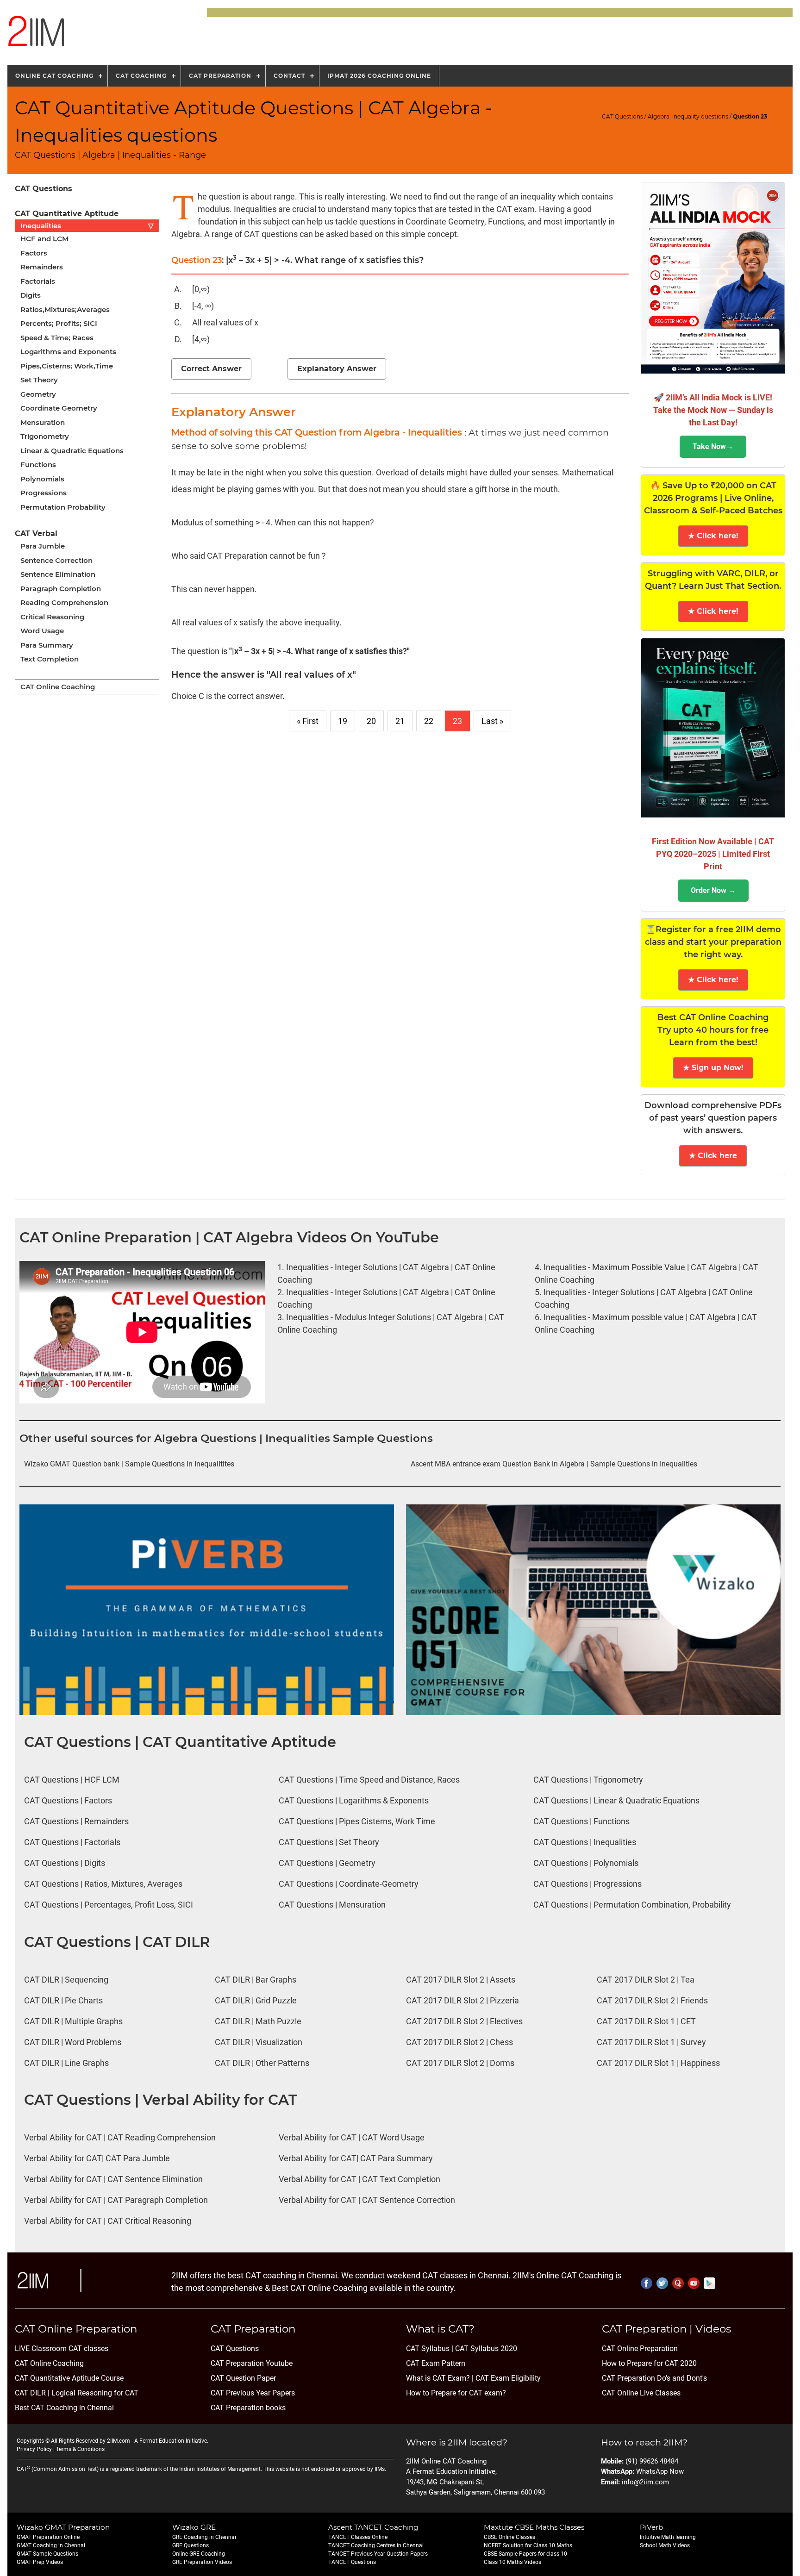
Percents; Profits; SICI (59, 323)
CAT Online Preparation (640, 2348)
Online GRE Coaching (199, 2554)
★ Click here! (713, 536)
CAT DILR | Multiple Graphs (73, 2021)
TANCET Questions (352, 2562)
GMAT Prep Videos (40, 2562)
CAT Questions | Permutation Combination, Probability (632, 1905)
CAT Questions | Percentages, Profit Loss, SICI (109, 1905)
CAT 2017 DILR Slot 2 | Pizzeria (462, 2000)
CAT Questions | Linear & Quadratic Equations (616, 1800)
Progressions (44, 493)
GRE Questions (191, 2545)
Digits (31, 295)
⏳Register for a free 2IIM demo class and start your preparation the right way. (713, 942)
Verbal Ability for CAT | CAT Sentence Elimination (113, 2179)
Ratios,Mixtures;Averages (65, 309)
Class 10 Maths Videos (512, 2562)
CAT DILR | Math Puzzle (258, 2021)
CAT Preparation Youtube (252, 2363)
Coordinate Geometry (59, 408)
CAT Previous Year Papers (253, 2393)
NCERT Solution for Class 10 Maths (528, 2545)
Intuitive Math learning (668, 2537)
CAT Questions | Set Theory (329, 1842)
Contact (289, 76)
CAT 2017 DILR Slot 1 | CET (646, 2021)
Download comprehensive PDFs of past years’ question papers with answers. (713, 1118)
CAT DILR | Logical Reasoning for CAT (77, 2393)
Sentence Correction (56, 560)
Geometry (38, 394)
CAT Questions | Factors (68, 1800)
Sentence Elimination (58, 574)
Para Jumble (43, 546)
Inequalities (87, 226)
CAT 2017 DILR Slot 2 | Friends (652, 2000)
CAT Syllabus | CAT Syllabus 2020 (462, 2348)
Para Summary (47, 645)
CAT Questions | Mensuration (332, 1905)
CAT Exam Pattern (436, 2363)
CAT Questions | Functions (581, 1821)
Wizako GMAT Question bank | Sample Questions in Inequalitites (129, 1464)
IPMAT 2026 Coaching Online (379, 76)
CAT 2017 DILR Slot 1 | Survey (651, 2042)
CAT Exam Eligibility (507, 2378)
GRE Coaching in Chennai (204, 2537)
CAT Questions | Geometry (327, 1863)
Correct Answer (211, 369)
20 (371, 721)
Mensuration (43, 422)
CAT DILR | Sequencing (66, 1980)
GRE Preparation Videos (202, 2562)
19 (343, 721)
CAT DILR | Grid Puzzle (256, 2000)
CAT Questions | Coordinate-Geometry (349, 1884)
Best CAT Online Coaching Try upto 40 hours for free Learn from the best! (713, 1030)
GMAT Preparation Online (48, 2537)
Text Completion (50, 659)
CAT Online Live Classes (641, 2393)
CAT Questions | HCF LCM (72, 1780)
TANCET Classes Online (358, 2537)
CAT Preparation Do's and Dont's (654, 2378)
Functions (38, 465)
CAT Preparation (220, 76)
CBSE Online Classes (509, 2537)
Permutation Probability (63, 507)
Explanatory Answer (337, 369)
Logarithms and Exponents (68, 352)
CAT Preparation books (248, 2408)
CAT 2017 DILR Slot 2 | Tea (646, 1980)
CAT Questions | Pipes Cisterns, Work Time (357, 1821)
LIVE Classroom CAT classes (62, 2348)
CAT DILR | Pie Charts (63, 2000)
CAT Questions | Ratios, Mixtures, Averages (103, 1884)
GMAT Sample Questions (47, 2554)
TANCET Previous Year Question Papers (378, 2554)
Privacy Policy (34, 2449)
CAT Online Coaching (58, 687)
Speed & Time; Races (57, 338)
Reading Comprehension (64, 602)
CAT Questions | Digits (65, 1863)
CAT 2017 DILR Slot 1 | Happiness (658, 2063)
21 (400, 721)
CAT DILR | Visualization (259, 2042)
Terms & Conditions (80, 2449)
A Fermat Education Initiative (171, 2441)
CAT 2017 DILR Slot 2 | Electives (464, 2021)
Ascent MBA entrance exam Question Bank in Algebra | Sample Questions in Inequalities (554, 1464)
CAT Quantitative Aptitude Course (69, 2378)
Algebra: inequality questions (688, 116)
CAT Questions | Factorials (72, 1842)
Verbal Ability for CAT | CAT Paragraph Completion (116, 2200)
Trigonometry (45, 436)
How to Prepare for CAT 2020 (649, 2363)
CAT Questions (622, 116)
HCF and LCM (44, 239)
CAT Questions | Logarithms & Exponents (354, 1800)
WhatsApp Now (660, 2471)
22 (429, 721)
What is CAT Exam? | (440, 2378)
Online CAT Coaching (54, 76)
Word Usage (42, 631)
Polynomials (42, 479)
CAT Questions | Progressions (587, 1884)
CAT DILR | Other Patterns (262, 2063)
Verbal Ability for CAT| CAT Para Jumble (97, 2158)
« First (308, 721)
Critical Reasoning (52, 617)
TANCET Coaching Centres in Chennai (376, 2545)
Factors (34, 253)
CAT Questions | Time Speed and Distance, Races (369, 1780)
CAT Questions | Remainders (76, 1821)
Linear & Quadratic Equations (72, 451)
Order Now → (713, 890)
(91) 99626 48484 (652, 2461)
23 (457, 721)
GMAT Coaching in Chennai (51, 2545)
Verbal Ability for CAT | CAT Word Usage (352, 2137)
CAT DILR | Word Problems (73, 2042)
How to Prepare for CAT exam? (456, 2393)
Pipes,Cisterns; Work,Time (67, 366)
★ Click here (713, 1156)
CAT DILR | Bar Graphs (256, 1980)
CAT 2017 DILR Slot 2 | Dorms (460, 2063)
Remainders (42, 267)
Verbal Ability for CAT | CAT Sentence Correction (367, 2200)
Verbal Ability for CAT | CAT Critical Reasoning (108, 2221)
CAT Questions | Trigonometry (588, 1780)
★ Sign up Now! (713, 1068)
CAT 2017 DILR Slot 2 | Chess (459, 2042)
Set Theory (39, 380)
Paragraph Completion (61, 589)
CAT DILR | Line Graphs (66, 2063)
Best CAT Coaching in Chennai (64, 2408)
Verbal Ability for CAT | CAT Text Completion (359, 2179)
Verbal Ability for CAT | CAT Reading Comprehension (120, 2137)
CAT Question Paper (243, 2378)
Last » (492, 721)
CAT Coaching (141, 76)
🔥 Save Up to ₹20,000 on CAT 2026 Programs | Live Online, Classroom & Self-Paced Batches (713, 498)
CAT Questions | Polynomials (586, 1863)
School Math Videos (665, 2545)
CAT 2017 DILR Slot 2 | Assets (461, 1980)
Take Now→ (713, 446)
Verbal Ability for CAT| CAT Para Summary (356, 2158)
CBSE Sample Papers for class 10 (525, 2554)
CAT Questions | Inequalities (585, 1842)
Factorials (38, 281)
